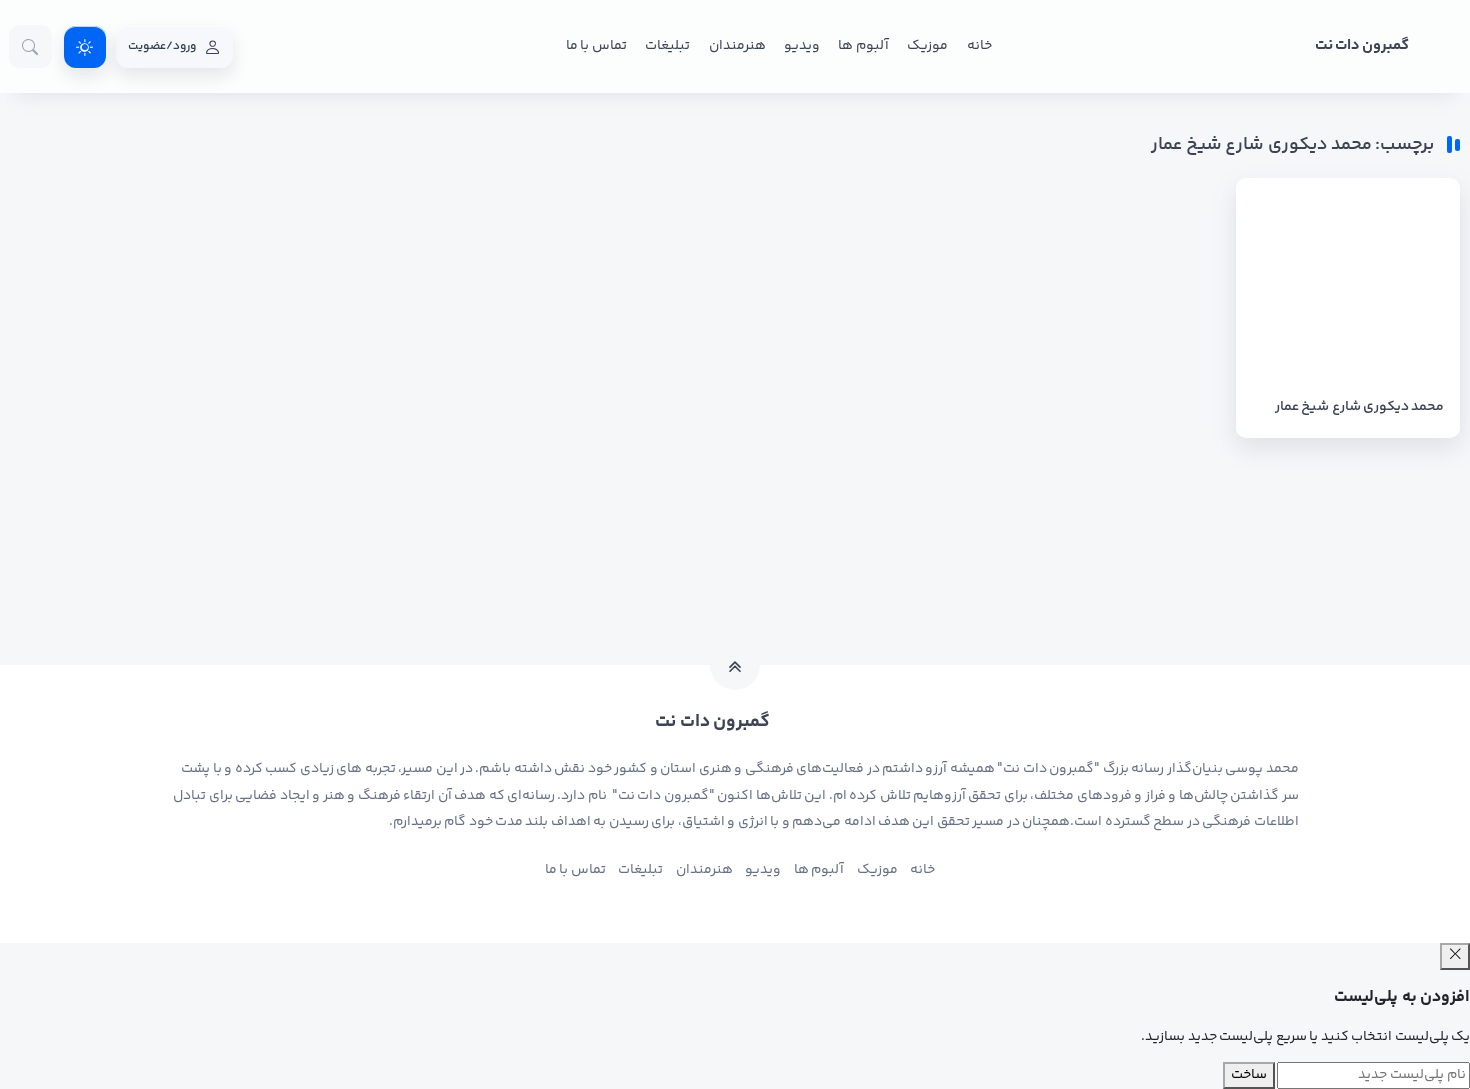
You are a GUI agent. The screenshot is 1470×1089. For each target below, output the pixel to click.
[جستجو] (30, 46)
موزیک (927, 46)
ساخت (1249, 1075)
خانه (979, 46)
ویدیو (802, 46)
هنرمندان (737, 46)
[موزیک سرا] (85, 47)
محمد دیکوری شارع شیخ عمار (1360, 407)
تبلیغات (667, 46)
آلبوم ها (863, 46)
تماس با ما (596, 46)
